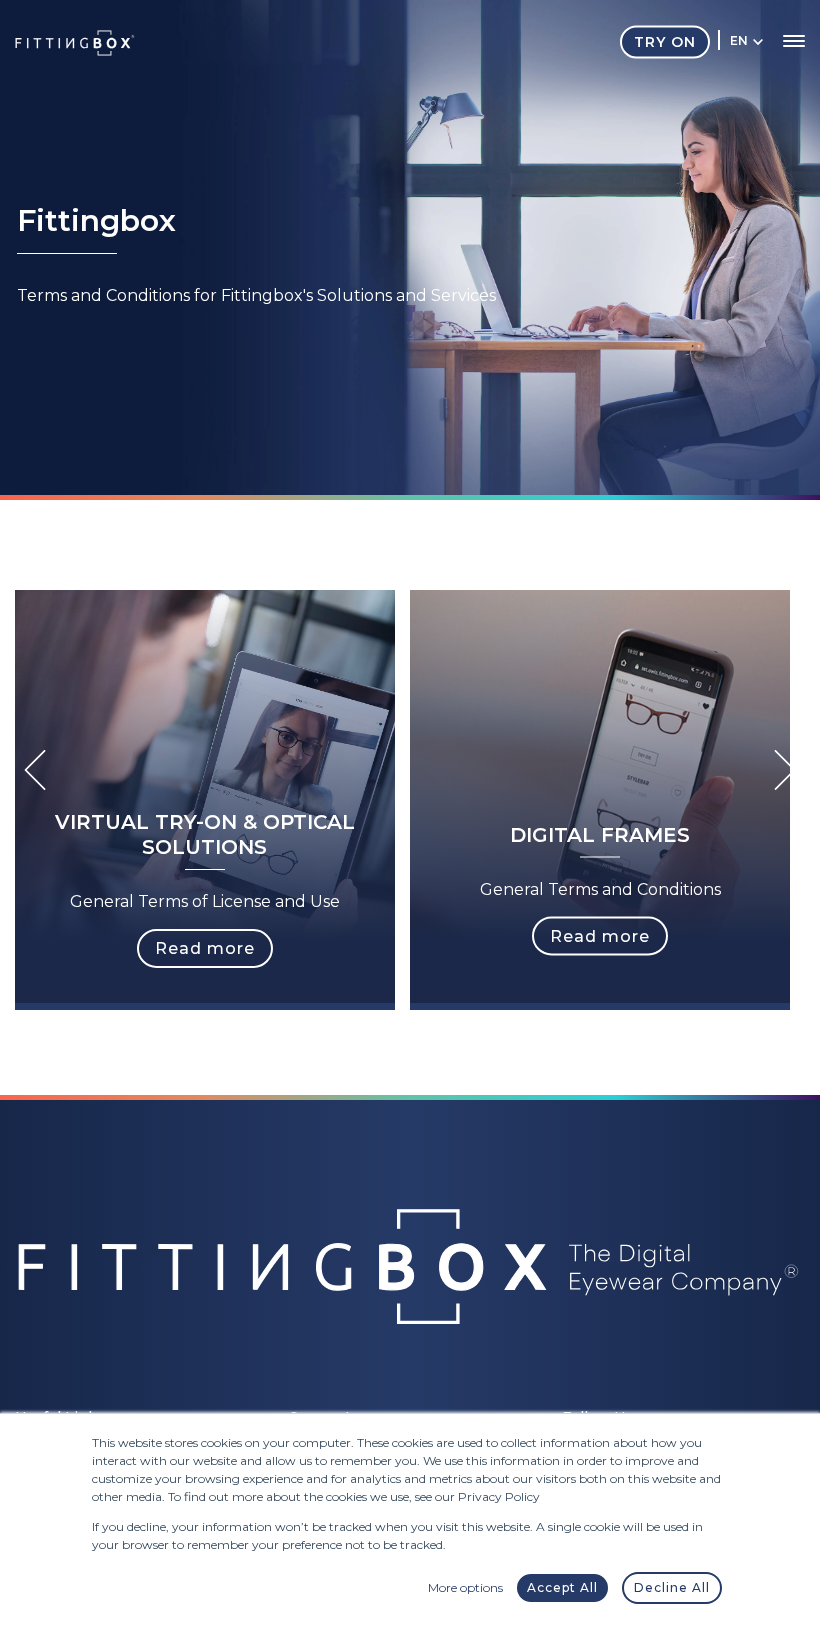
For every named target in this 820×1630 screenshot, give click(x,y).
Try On (665, 41)
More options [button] (465, 1587)
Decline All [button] (672, 1587)
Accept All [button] (562, 1587)
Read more (205, 948)
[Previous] (35, 770)
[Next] (785, 770)
